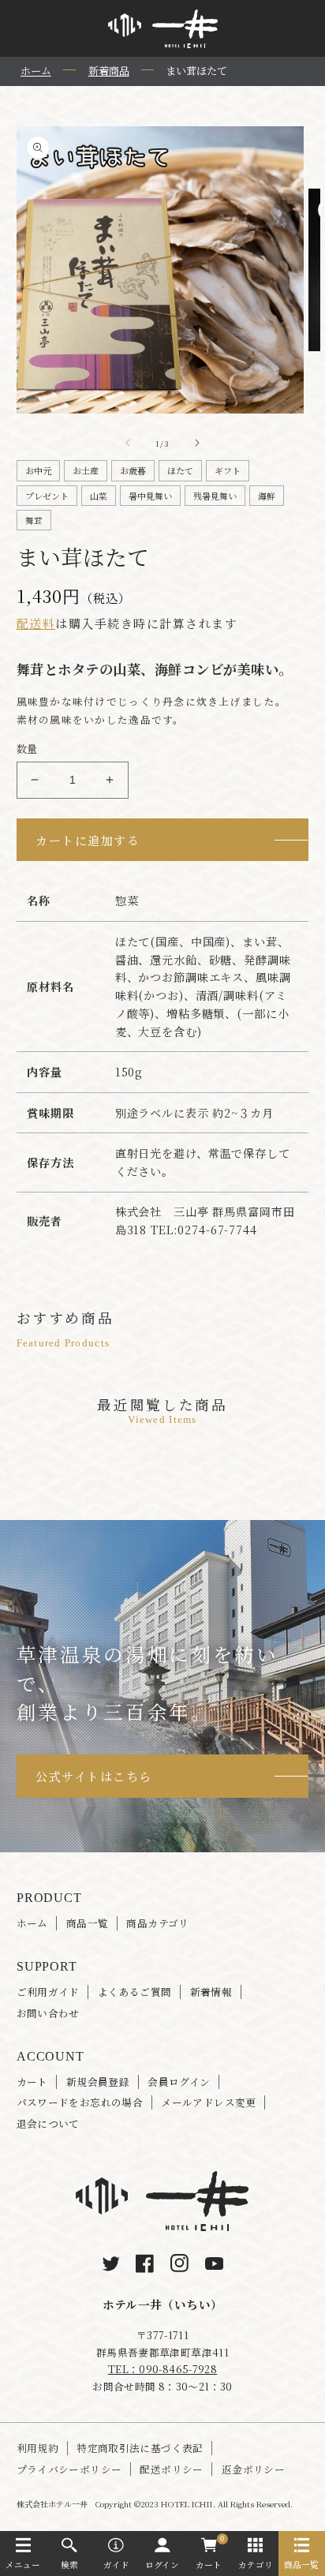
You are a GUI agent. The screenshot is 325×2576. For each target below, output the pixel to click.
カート (32, 2082)
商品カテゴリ (157, 1923)
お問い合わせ (48, 2013)
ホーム (32, 1923)
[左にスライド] (128, 443)
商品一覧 (88, 1923)
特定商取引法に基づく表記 (140, 2448)
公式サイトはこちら (94, 1776)
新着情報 (211, 1992)
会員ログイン (179, 2082)
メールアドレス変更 (208, 2102)
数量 (27, 749)
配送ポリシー (171, 2469)
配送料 (36, 623)
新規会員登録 (98, 2082)
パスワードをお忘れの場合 (80, 2102)
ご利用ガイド (48, 1992)
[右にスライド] (197, 443)
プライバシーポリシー (69, 2469)
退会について (48, 2124)
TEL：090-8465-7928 (162, 2369)
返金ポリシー (253, 2469)
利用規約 (38, 2448)
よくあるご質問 (135, 1992)
